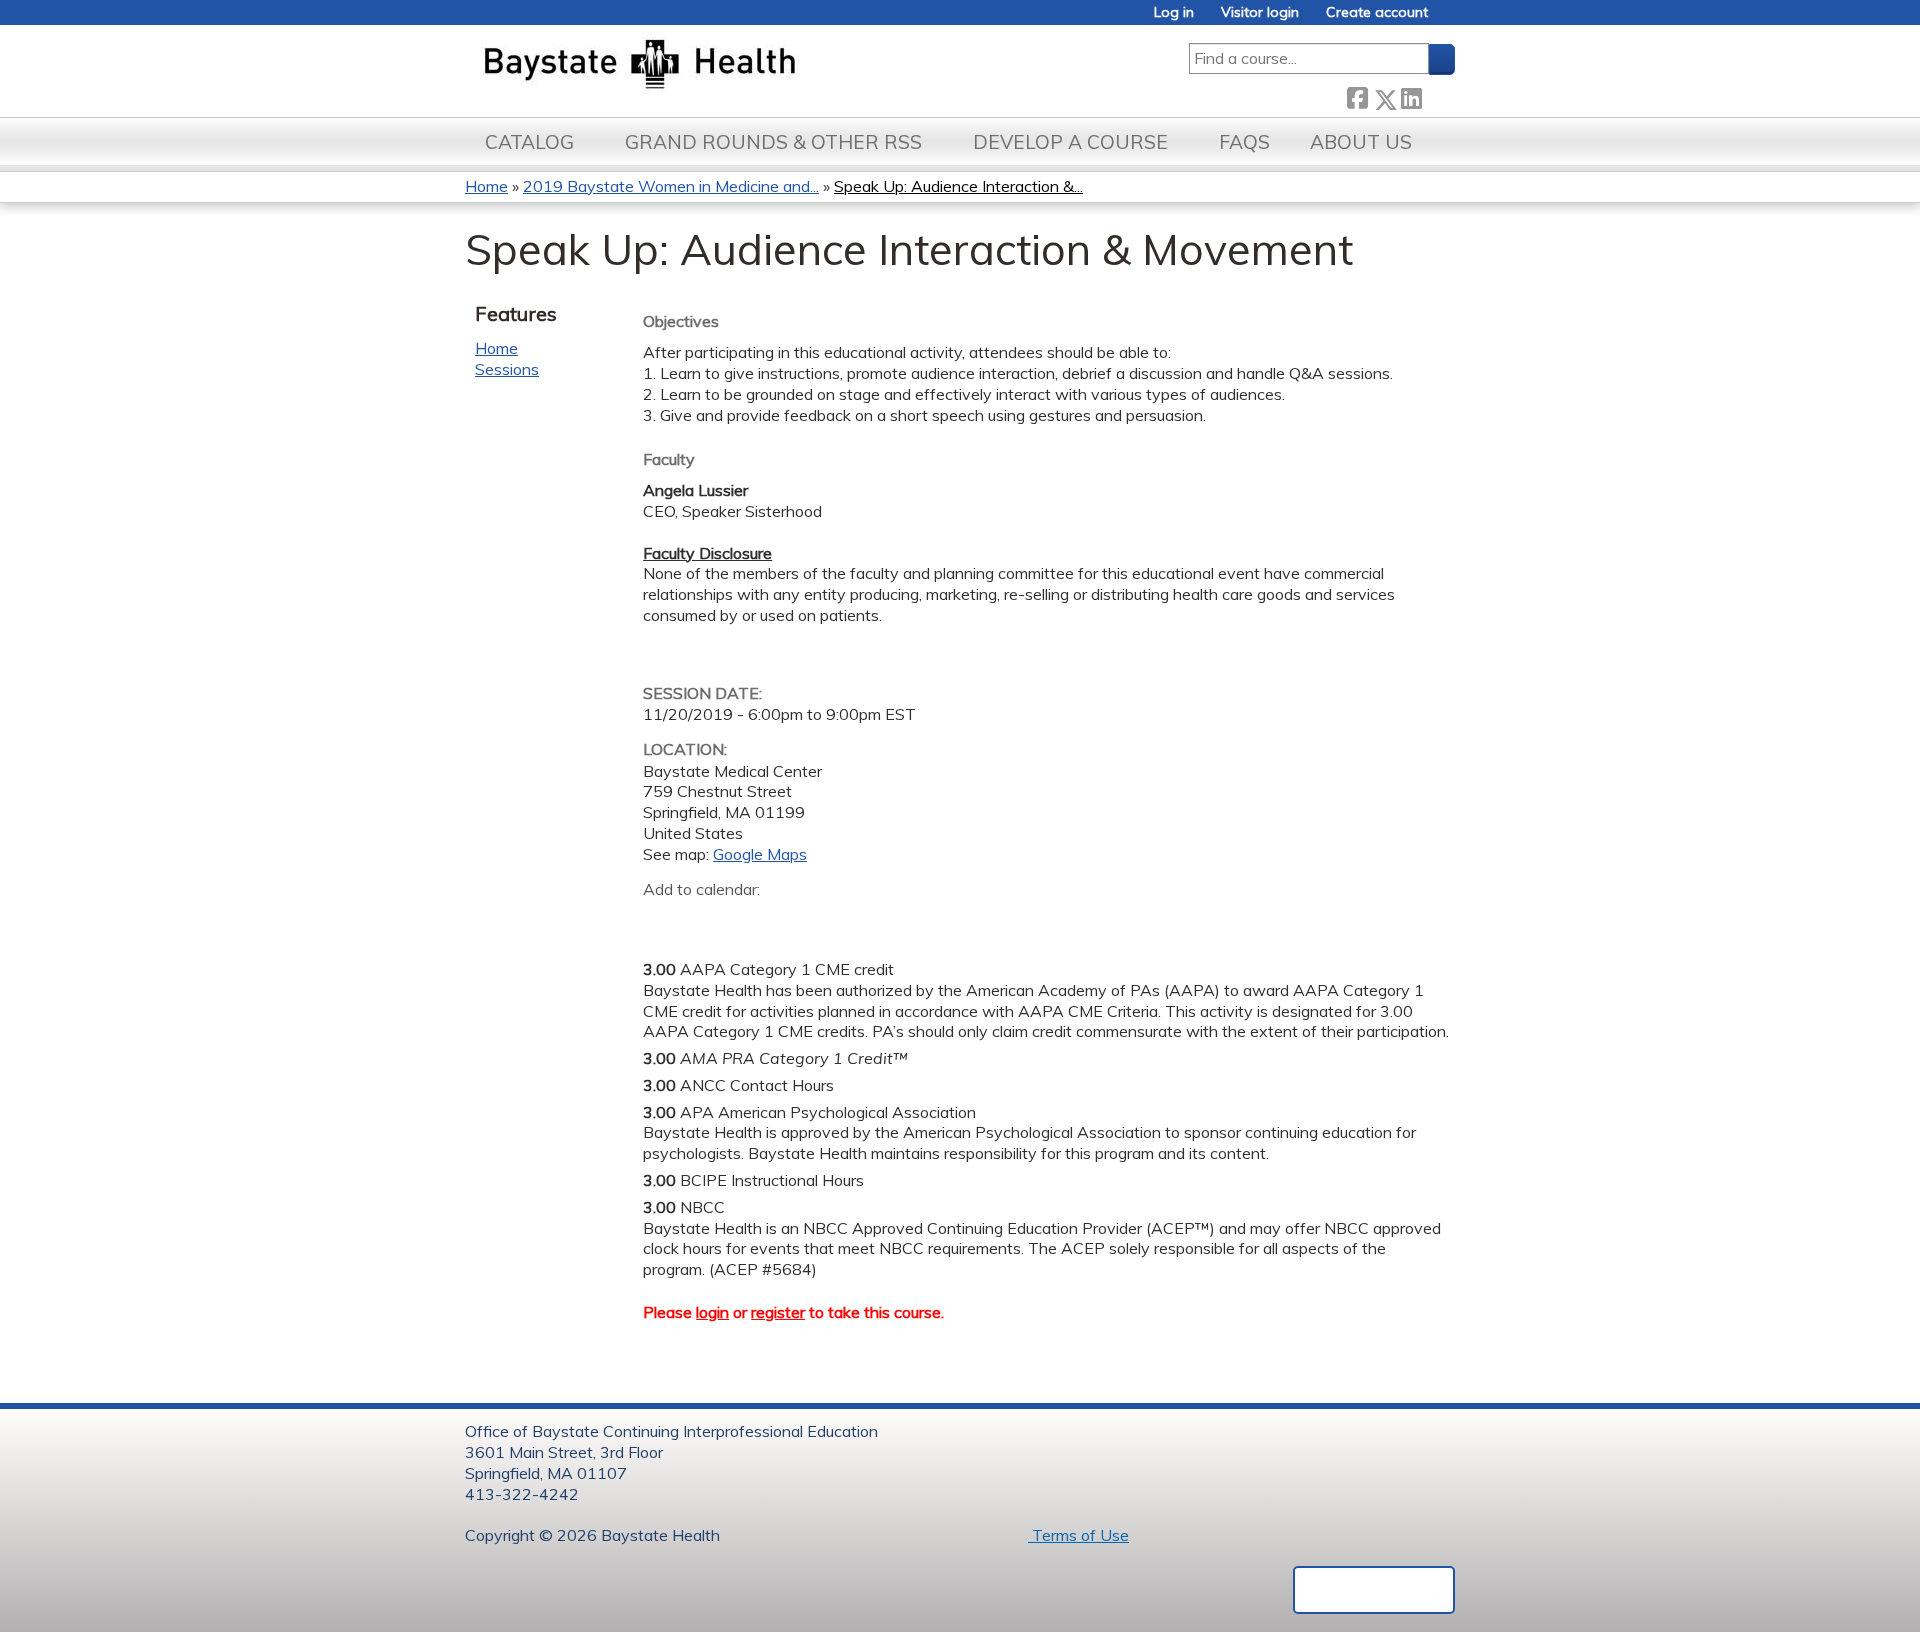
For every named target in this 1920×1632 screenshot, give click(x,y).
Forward (1438, 95)
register (778, 1312)
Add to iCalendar (753, 919)
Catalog (529, 142)
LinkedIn (1411, 95)
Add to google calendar (663, 920)
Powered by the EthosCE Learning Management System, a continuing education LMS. (1374, 1590)
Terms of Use (1078, 1535)
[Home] (733, 66)
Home (486, 186)
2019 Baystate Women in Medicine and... (671, 186)
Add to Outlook (801, 920)
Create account (1377, 12)
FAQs (1244, 142)
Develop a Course (1070, 142)
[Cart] (1449, 19)
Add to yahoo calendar (708, 920)
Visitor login (1260, 12)
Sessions (507, 369)
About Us (1361, 142)
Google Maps (760, 854)
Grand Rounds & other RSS (773, 142)
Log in (1174, 12)
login (712, 1312)
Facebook (1357, 95)
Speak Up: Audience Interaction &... (958, 186)
